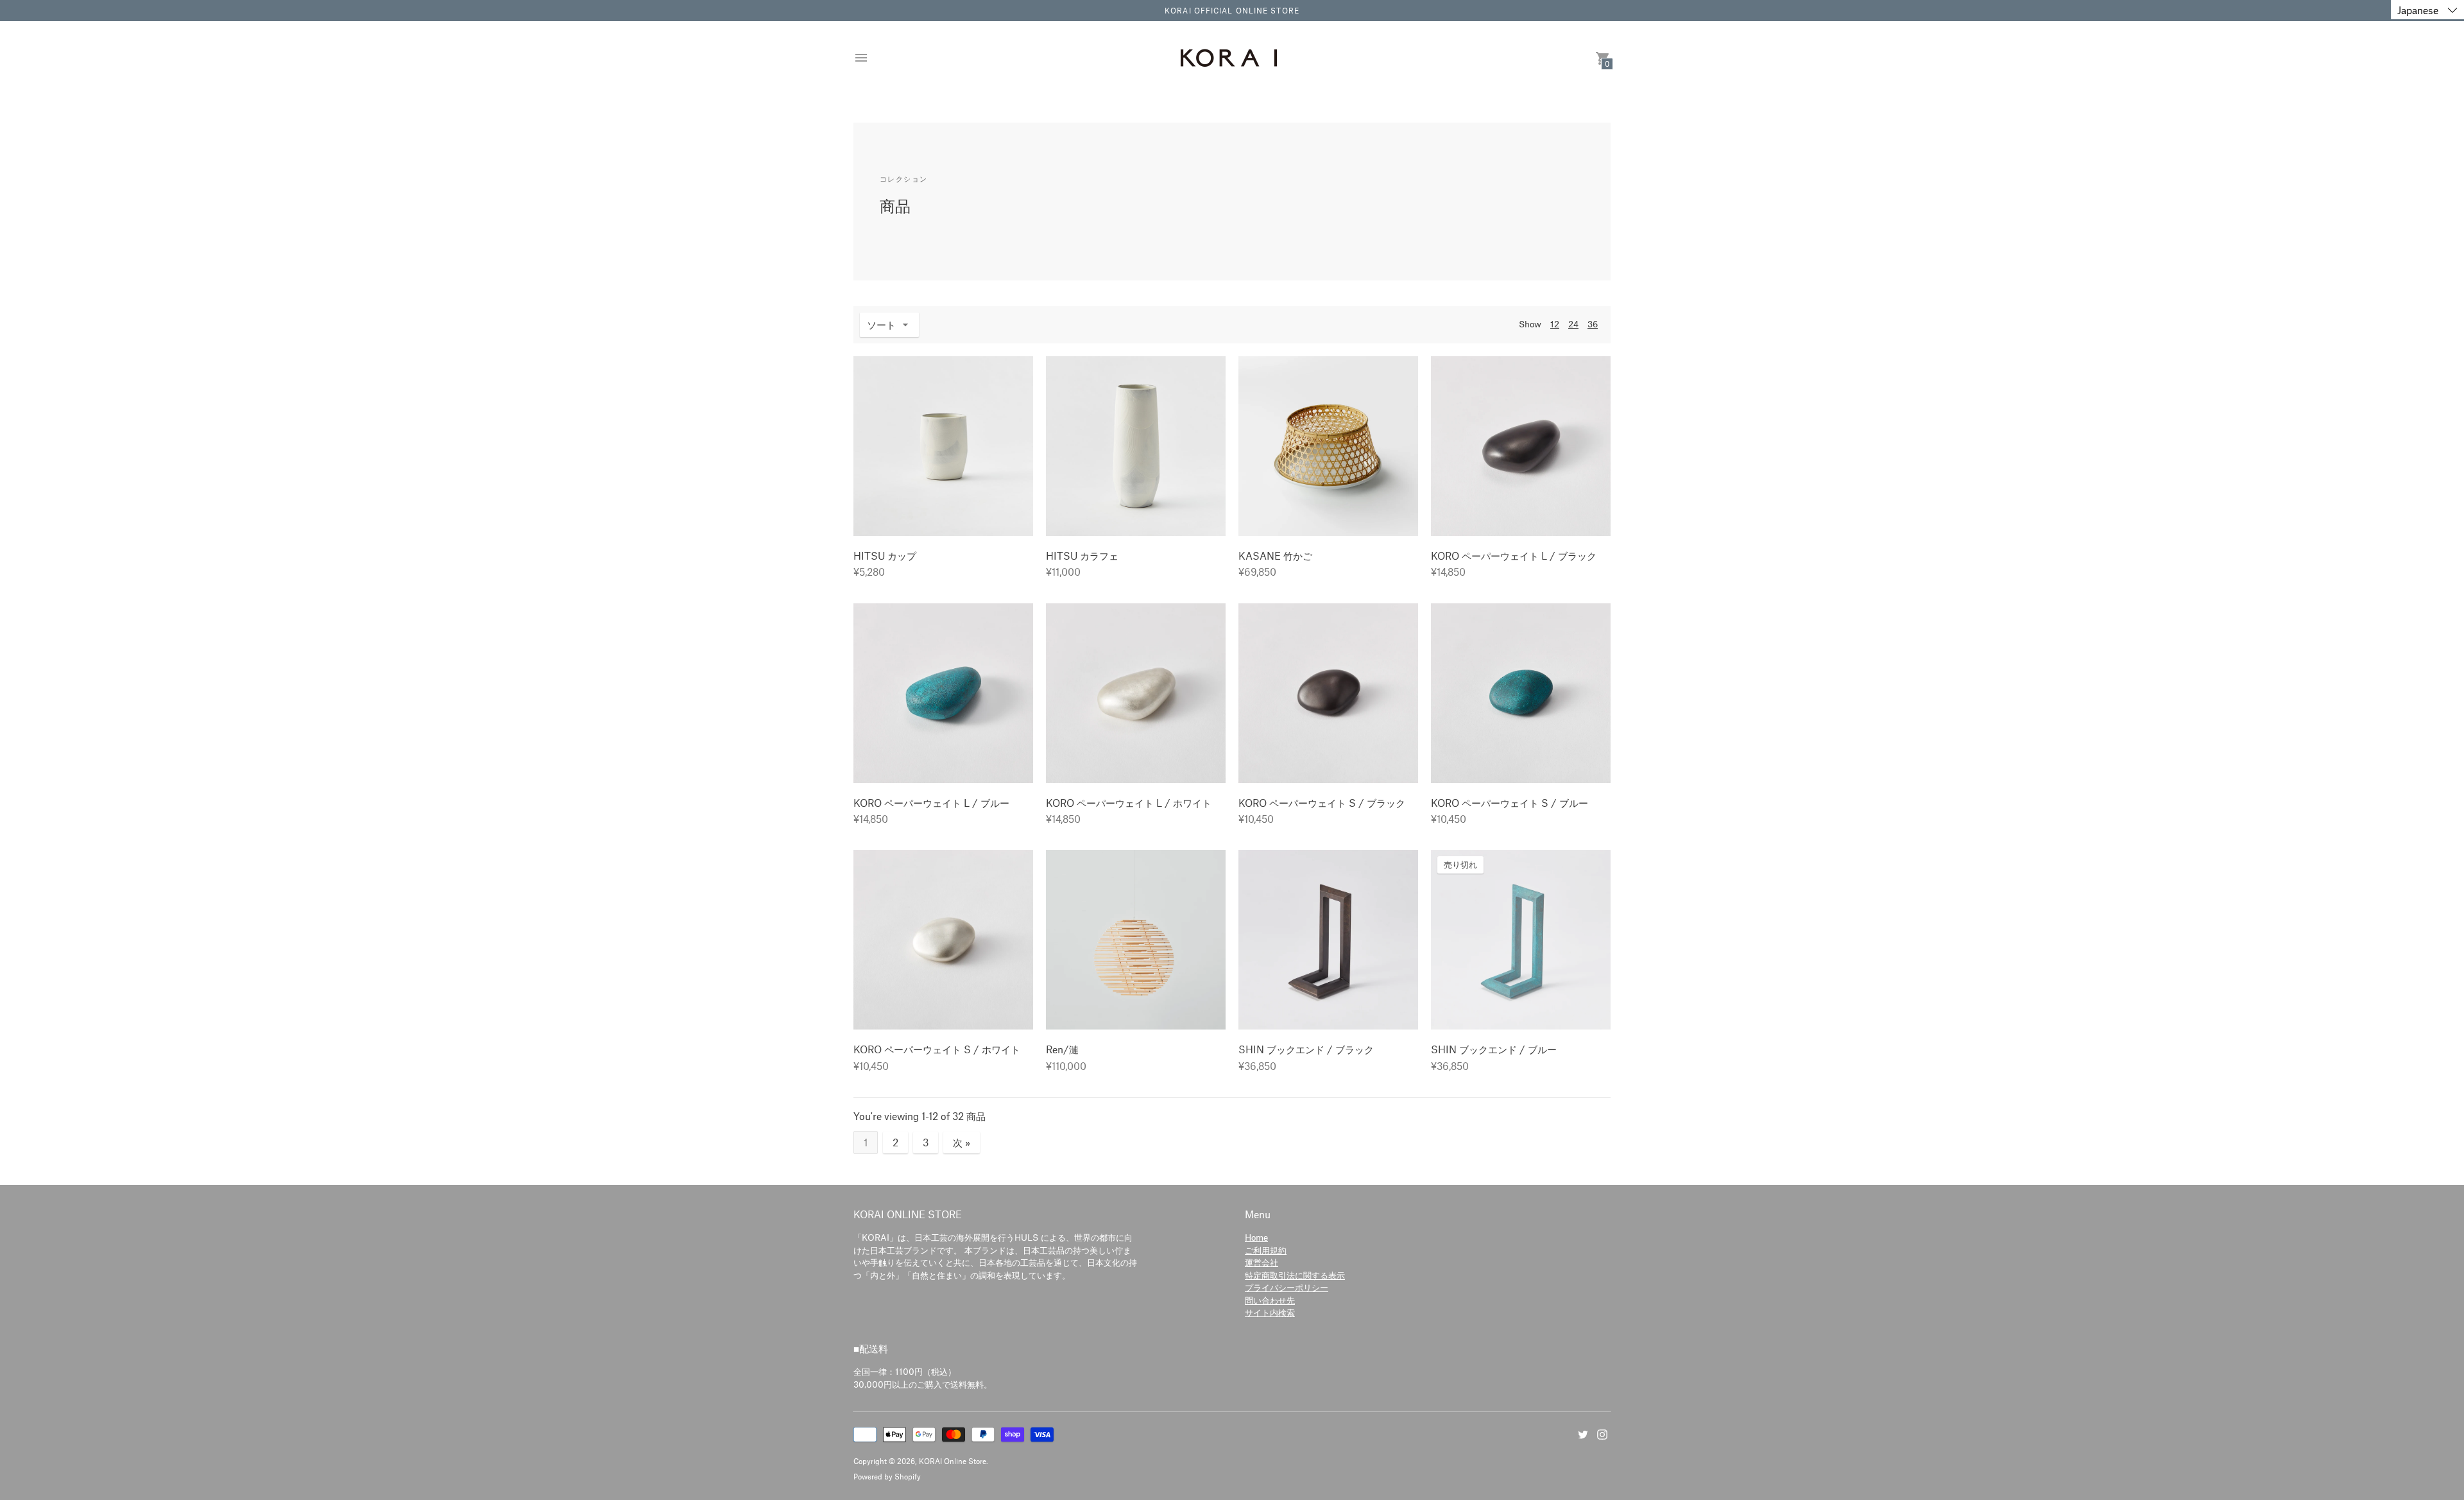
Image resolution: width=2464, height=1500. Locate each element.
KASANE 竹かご (1275, 556)
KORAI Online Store (953, 1461)
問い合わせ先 (1270, 1300)
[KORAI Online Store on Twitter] (1583, 1433)
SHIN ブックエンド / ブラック (1306, 1049)
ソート (881, 324)
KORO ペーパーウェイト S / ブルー (1510, 803)
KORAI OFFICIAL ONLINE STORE (1232, 10)
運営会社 (1262, 1262)
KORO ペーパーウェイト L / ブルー (931, 803)
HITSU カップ (885, 556)
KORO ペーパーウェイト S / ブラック (1322, 803)
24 (1573, 324)
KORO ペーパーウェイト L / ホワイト (1129, 803)
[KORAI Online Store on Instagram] (1602, 1433)
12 (1555, 324)
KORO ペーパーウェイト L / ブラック (1514, 556)
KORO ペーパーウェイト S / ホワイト (937, 1049)
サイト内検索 (1270, 1312)
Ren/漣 (1062, 1049)
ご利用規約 (1266, 1250)
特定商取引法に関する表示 (1295, 1275)
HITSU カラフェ (1082, 556)
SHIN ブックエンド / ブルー (1494, 1049)
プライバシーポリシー (1287, 1287)
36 (1593, 324)
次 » (962, 1142)
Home (1256, 1237)
